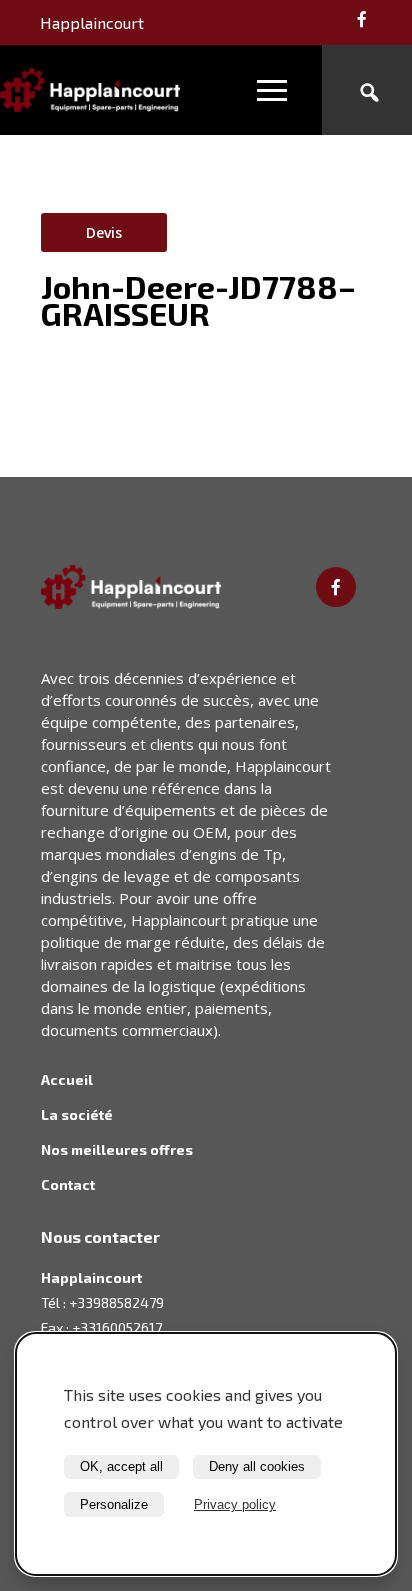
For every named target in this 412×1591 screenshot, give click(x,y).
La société (77, 1114)
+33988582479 (116, 1302)
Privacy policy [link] (235, 1504)
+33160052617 (117, 1327)
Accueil (67, 1079)
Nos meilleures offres (117, 1149)
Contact (68, 1184)
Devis (104, 232)
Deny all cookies (257, 1466)
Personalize (114, 1504)
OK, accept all (121, 1466)
